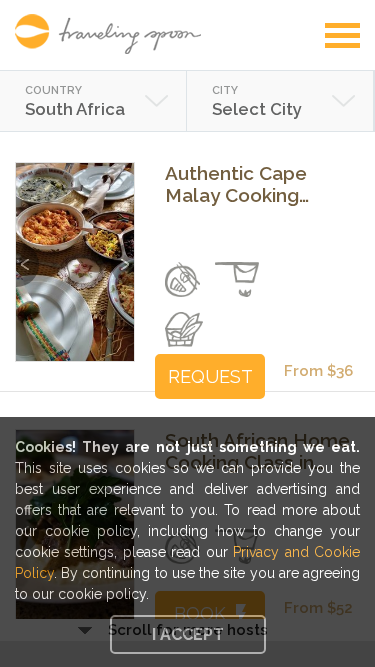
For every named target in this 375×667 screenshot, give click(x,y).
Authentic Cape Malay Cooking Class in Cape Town (253, 184)
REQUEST (210, 376)
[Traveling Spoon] (113, 34)
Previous (27, 254)
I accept (188, 634)
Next (122, 254)
